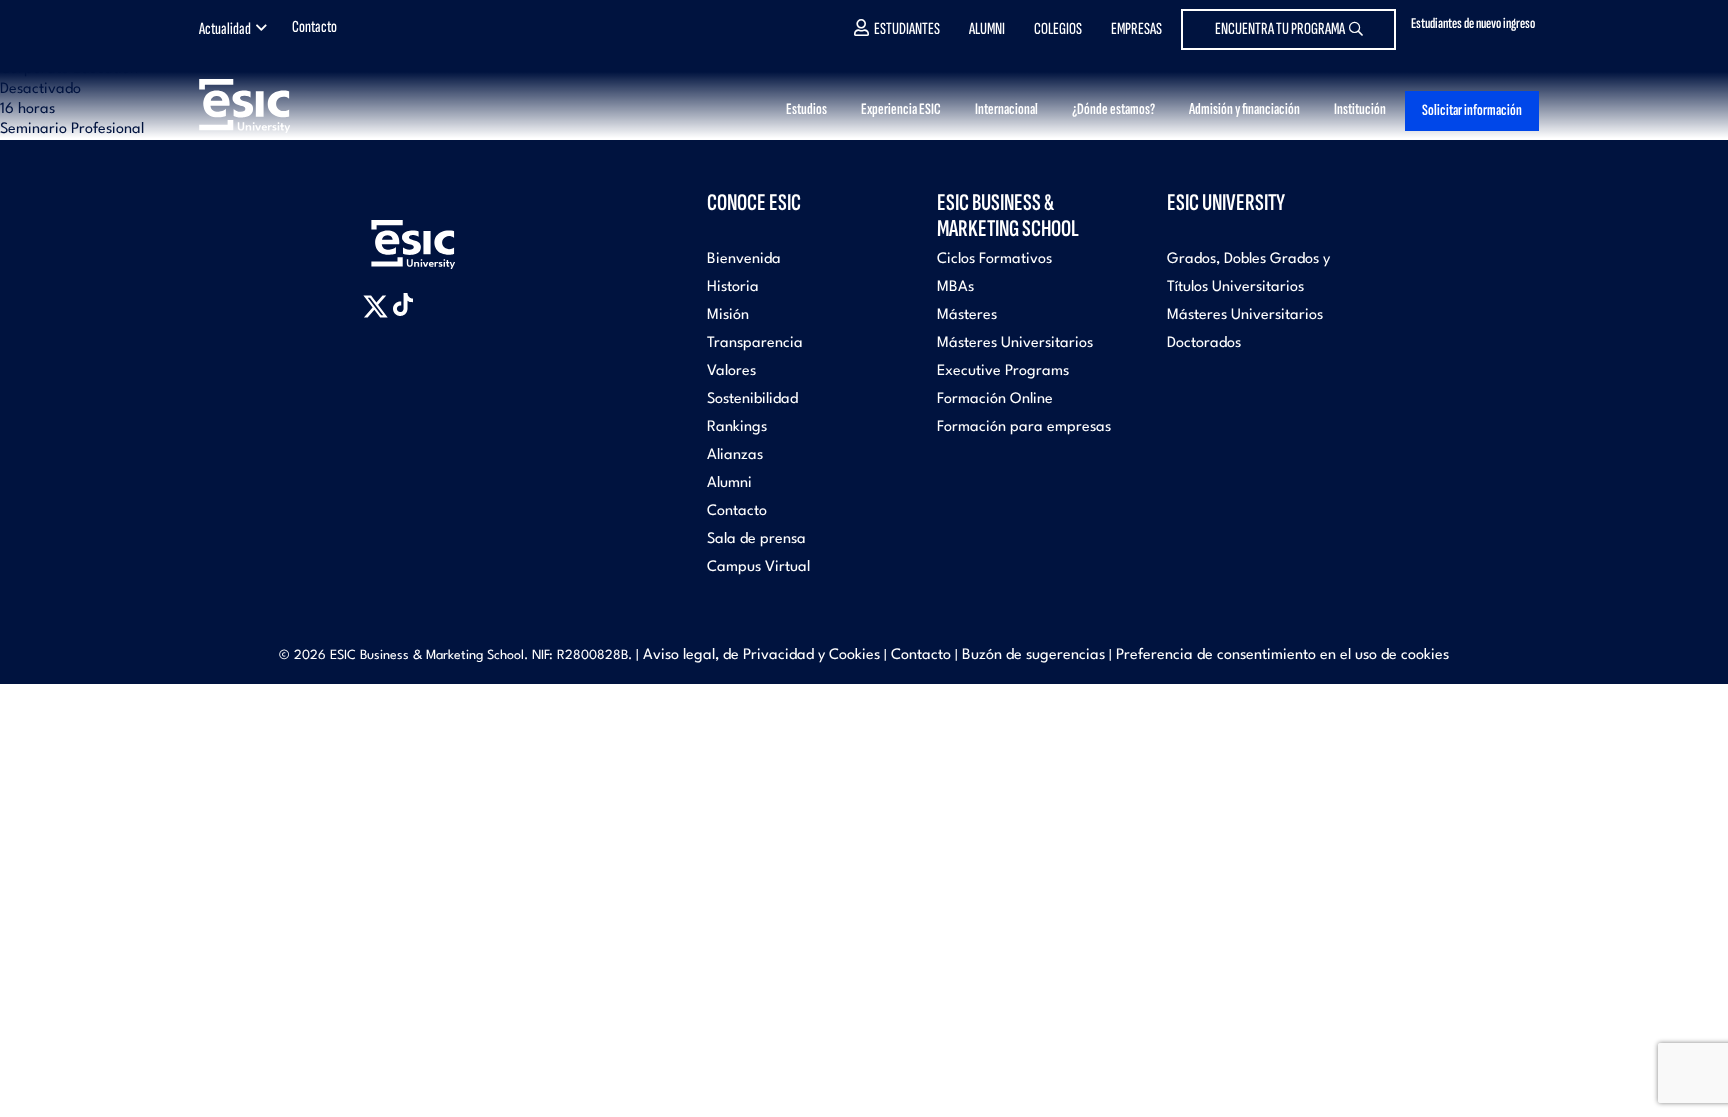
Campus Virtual (758, 567)
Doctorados (1204, 343)
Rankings (737, 427)
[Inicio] (276, 105)
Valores (731, 371)
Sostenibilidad (752, 399)
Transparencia (755, 343)
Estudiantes (907, 29)
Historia (733, 287)
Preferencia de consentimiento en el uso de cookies (1282, 655)
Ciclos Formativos (994, 259)
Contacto (314, 27)
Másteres (967, 315)
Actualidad (225, 29)
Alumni (987, 29)
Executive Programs (1003, 371)
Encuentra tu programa (1280, 29)
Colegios (1058, 29)
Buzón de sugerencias (1033, 655)
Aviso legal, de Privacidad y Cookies (761, 655)
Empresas (1136, 29)
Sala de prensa (756, 539)
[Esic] (442, 233)
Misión (728, 315)
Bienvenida (744, 259)
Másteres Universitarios (1015, 343)
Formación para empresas (1024, 427)
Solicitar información (1472, 110)
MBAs (955, 287)
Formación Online (995, 399)
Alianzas (735, 455)
